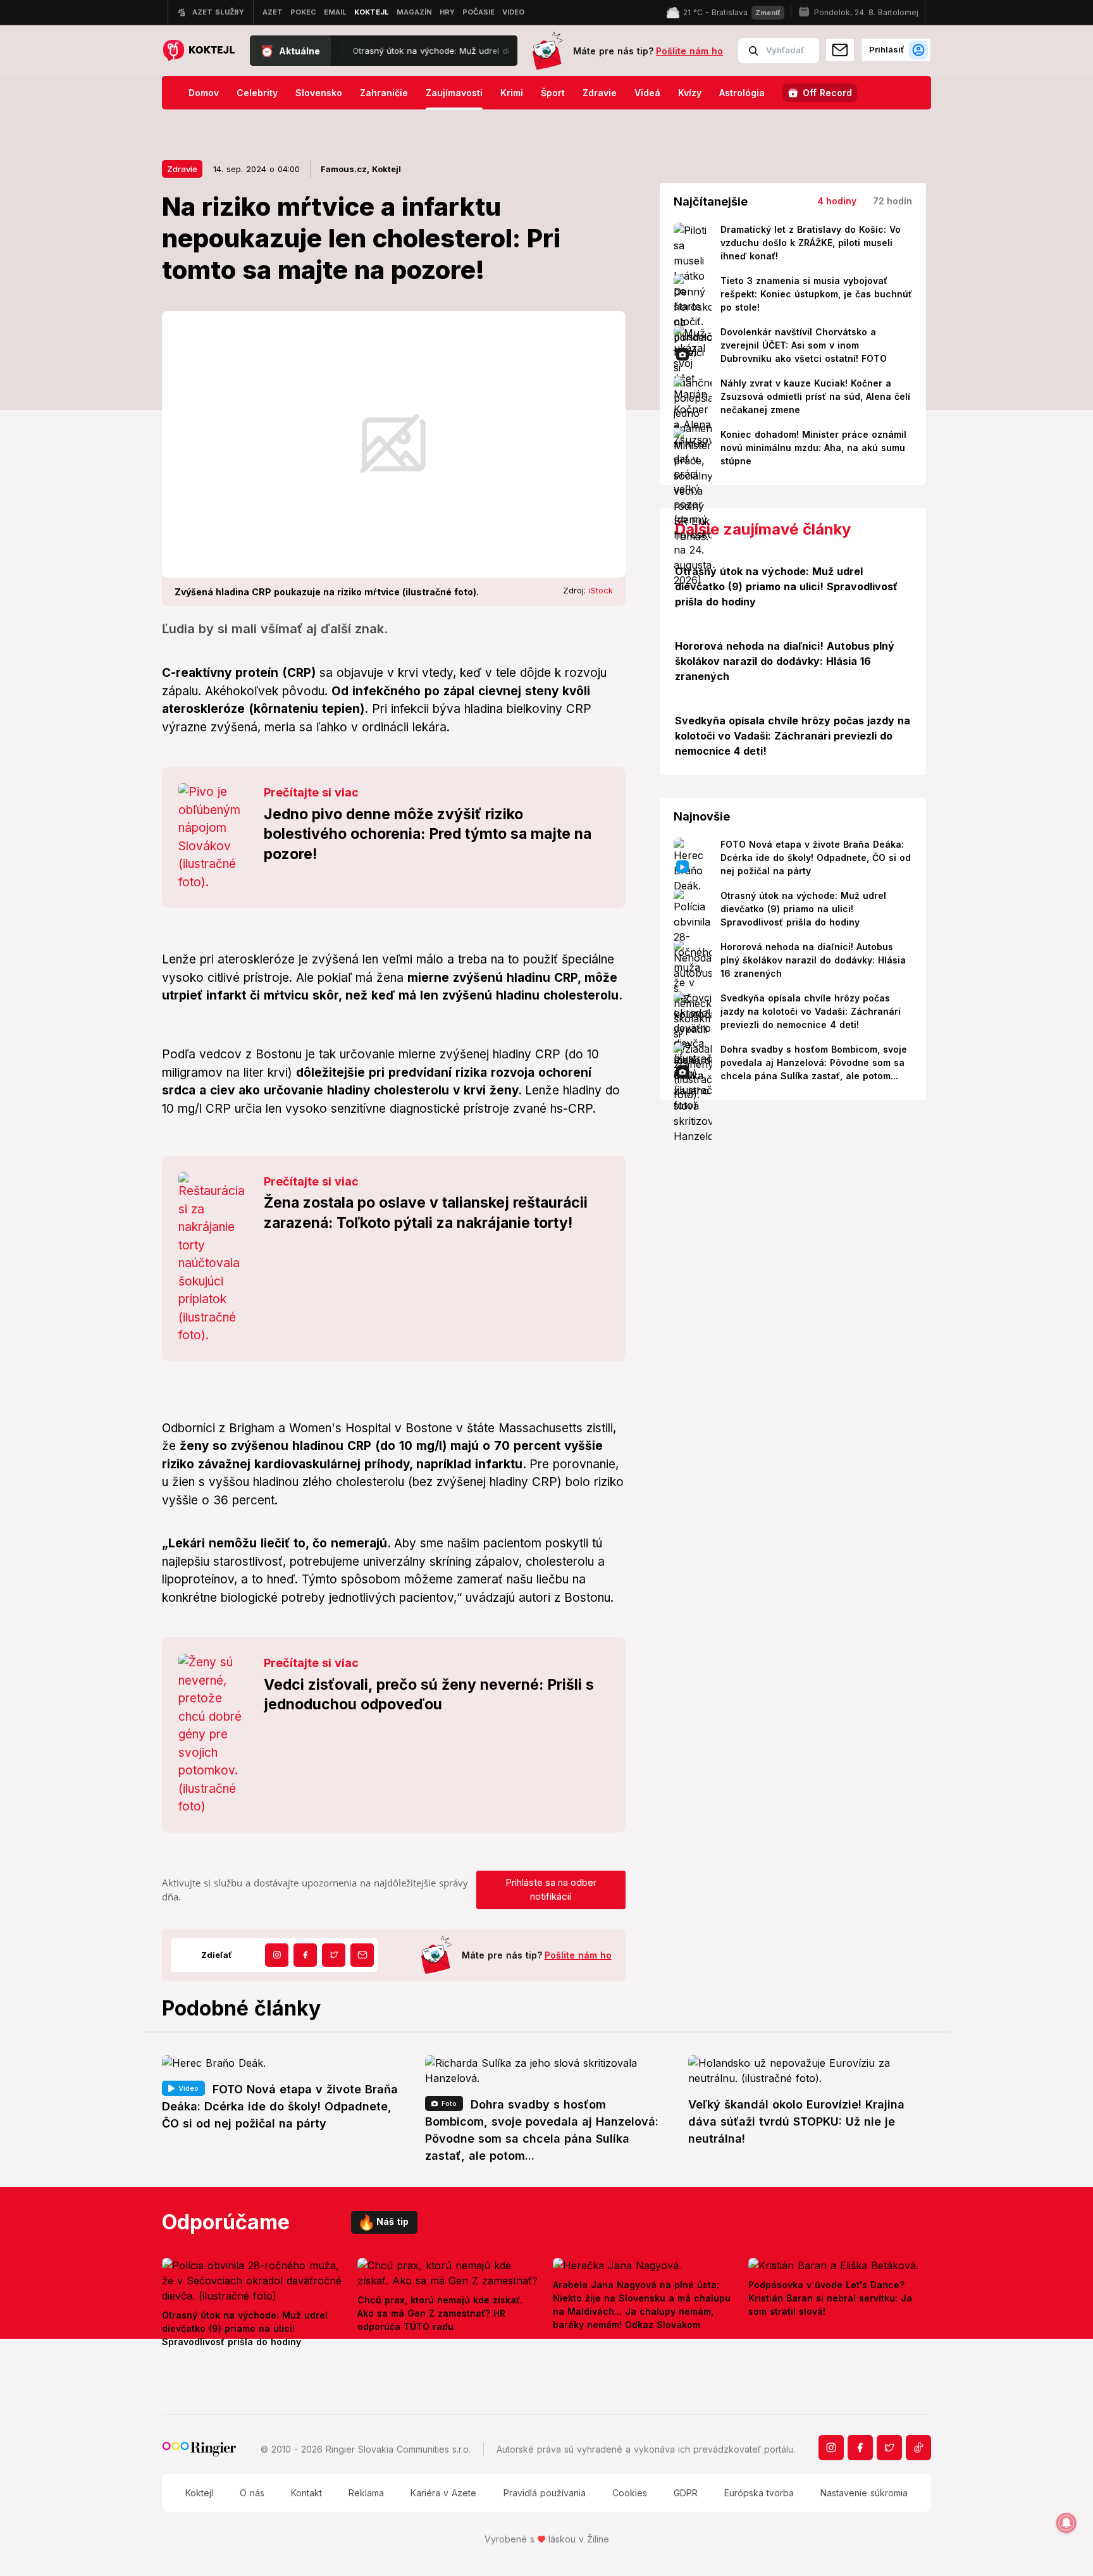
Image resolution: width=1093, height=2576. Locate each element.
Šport (553, 93)
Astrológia (742, 93)
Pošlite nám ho (689, 51)
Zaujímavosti (454, 93)
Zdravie (600, 93)
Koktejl (199, 2493)
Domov (204, 93)
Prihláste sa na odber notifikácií (551, 1890)
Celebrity (257, 93)
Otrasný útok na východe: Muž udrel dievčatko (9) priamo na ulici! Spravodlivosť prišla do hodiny (447, 51)
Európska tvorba (759, 2493)
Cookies (630, 2493)
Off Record (827, 93)
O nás (252, 2493)
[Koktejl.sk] (198, 51)
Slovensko (319, 93)
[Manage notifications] (1066, 2523)
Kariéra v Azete (443, 2493)
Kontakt (306, 2493)
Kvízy (690, 93)
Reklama (366, 2493)
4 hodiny (837, 201)
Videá (647, 93)
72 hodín (892, 201)
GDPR (686, 2493)
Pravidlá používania (545, 2493)
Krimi (512, 93)
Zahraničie (384, 93)
